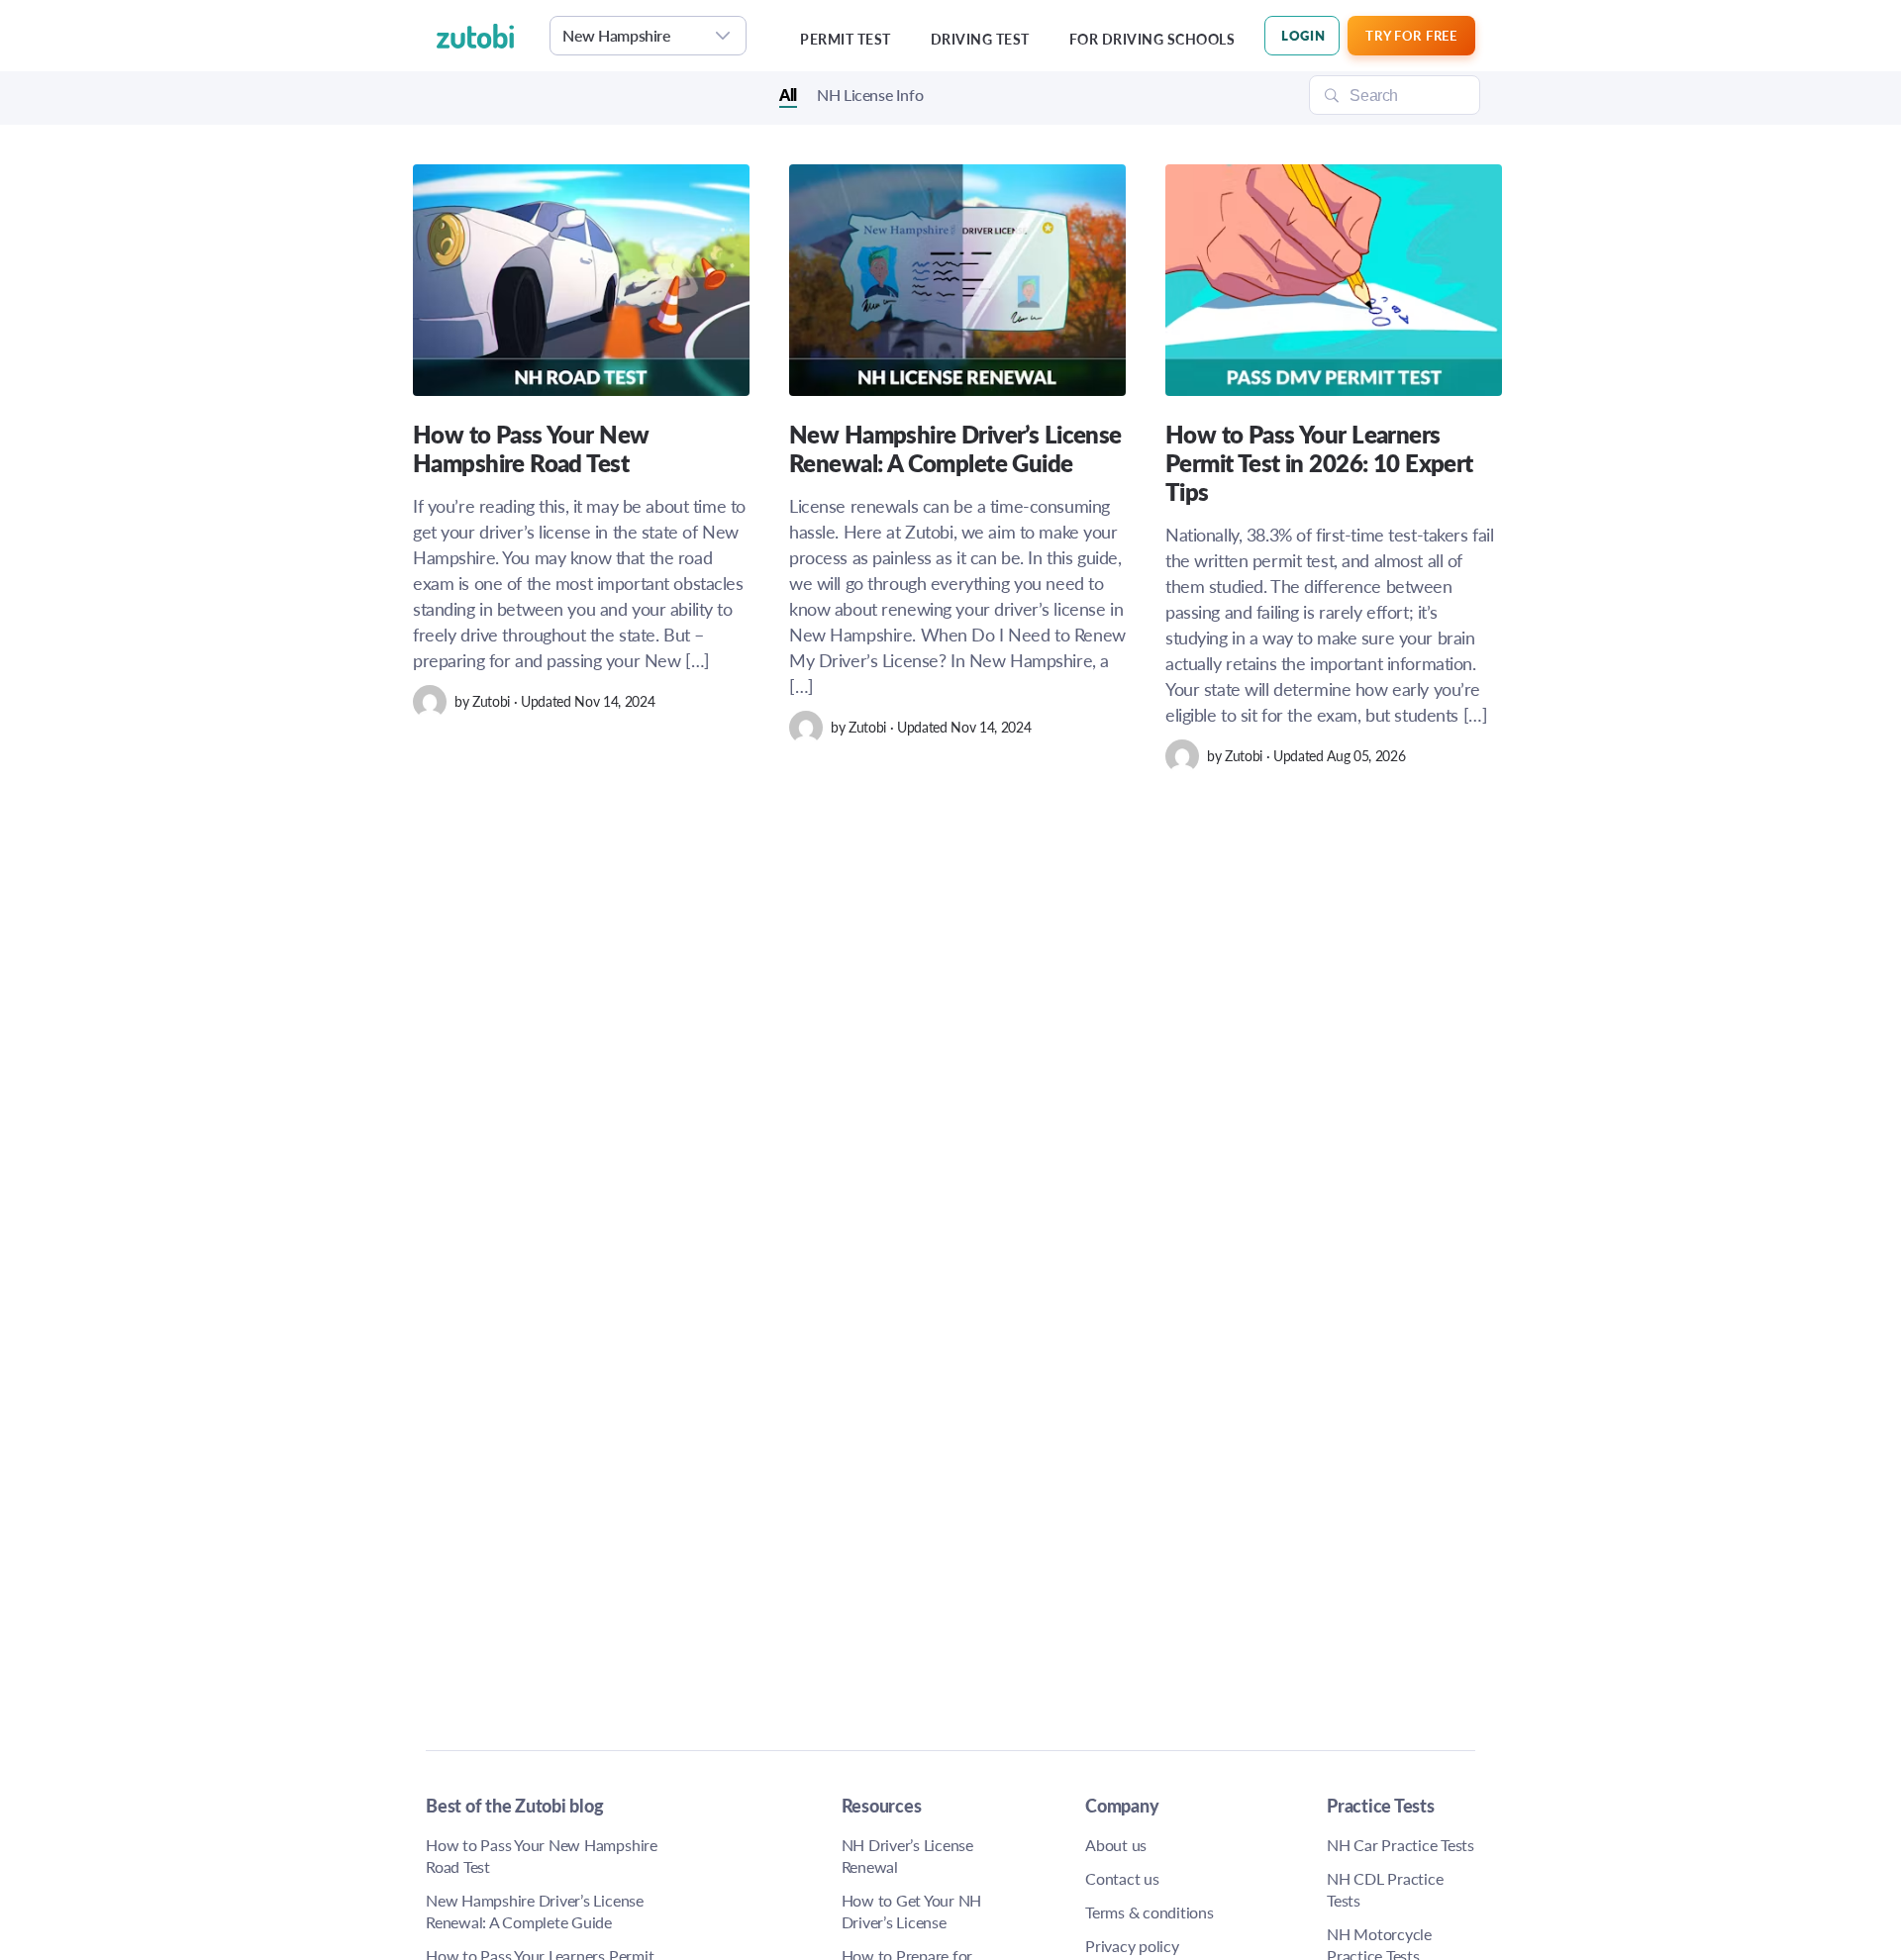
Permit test (846, 39)
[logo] (488, 36)
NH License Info (870, 96)
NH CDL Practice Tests (1385, 1889)
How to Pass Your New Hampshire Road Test (542, 1856)
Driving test (980, 39)
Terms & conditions (1150, 1912)
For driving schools (1152, 39)
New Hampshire (616, 35)
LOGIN (1303, 35)
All (788, 96)
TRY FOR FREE (1411, 35)
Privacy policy (1132, 1946)
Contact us (1122, 1878)
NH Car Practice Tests (1401, 1845)
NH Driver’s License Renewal (907, 1856)
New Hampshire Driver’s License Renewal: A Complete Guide (535, 1911)
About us (1116, 1845)
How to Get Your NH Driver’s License (912, 1911)
